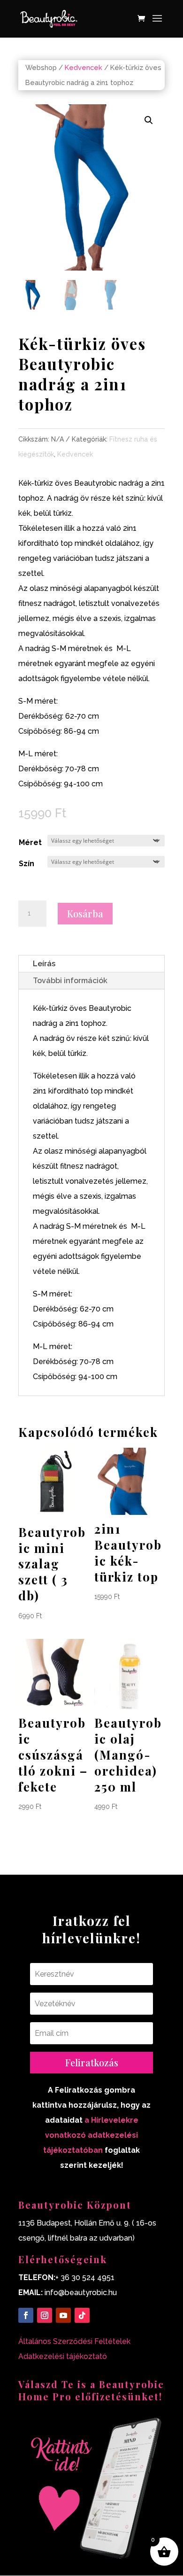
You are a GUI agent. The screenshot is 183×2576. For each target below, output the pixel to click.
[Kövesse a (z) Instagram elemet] (45, 2315)
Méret (30, 842)
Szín (27, 864)
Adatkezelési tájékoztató (63, 2356)
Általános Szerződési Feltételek (74, 2341)
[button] (149, 120)
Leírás (44, 964)
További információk (70, 981)
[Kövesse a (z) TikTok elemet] (82, 2315)
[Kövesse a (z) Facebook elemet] (26, 2315)
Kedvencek (84, 67)
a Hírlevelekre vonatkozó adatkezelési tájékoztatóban (91, 2135)
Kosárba (85, 913)
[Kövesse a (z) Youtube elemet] (63, 2315)
